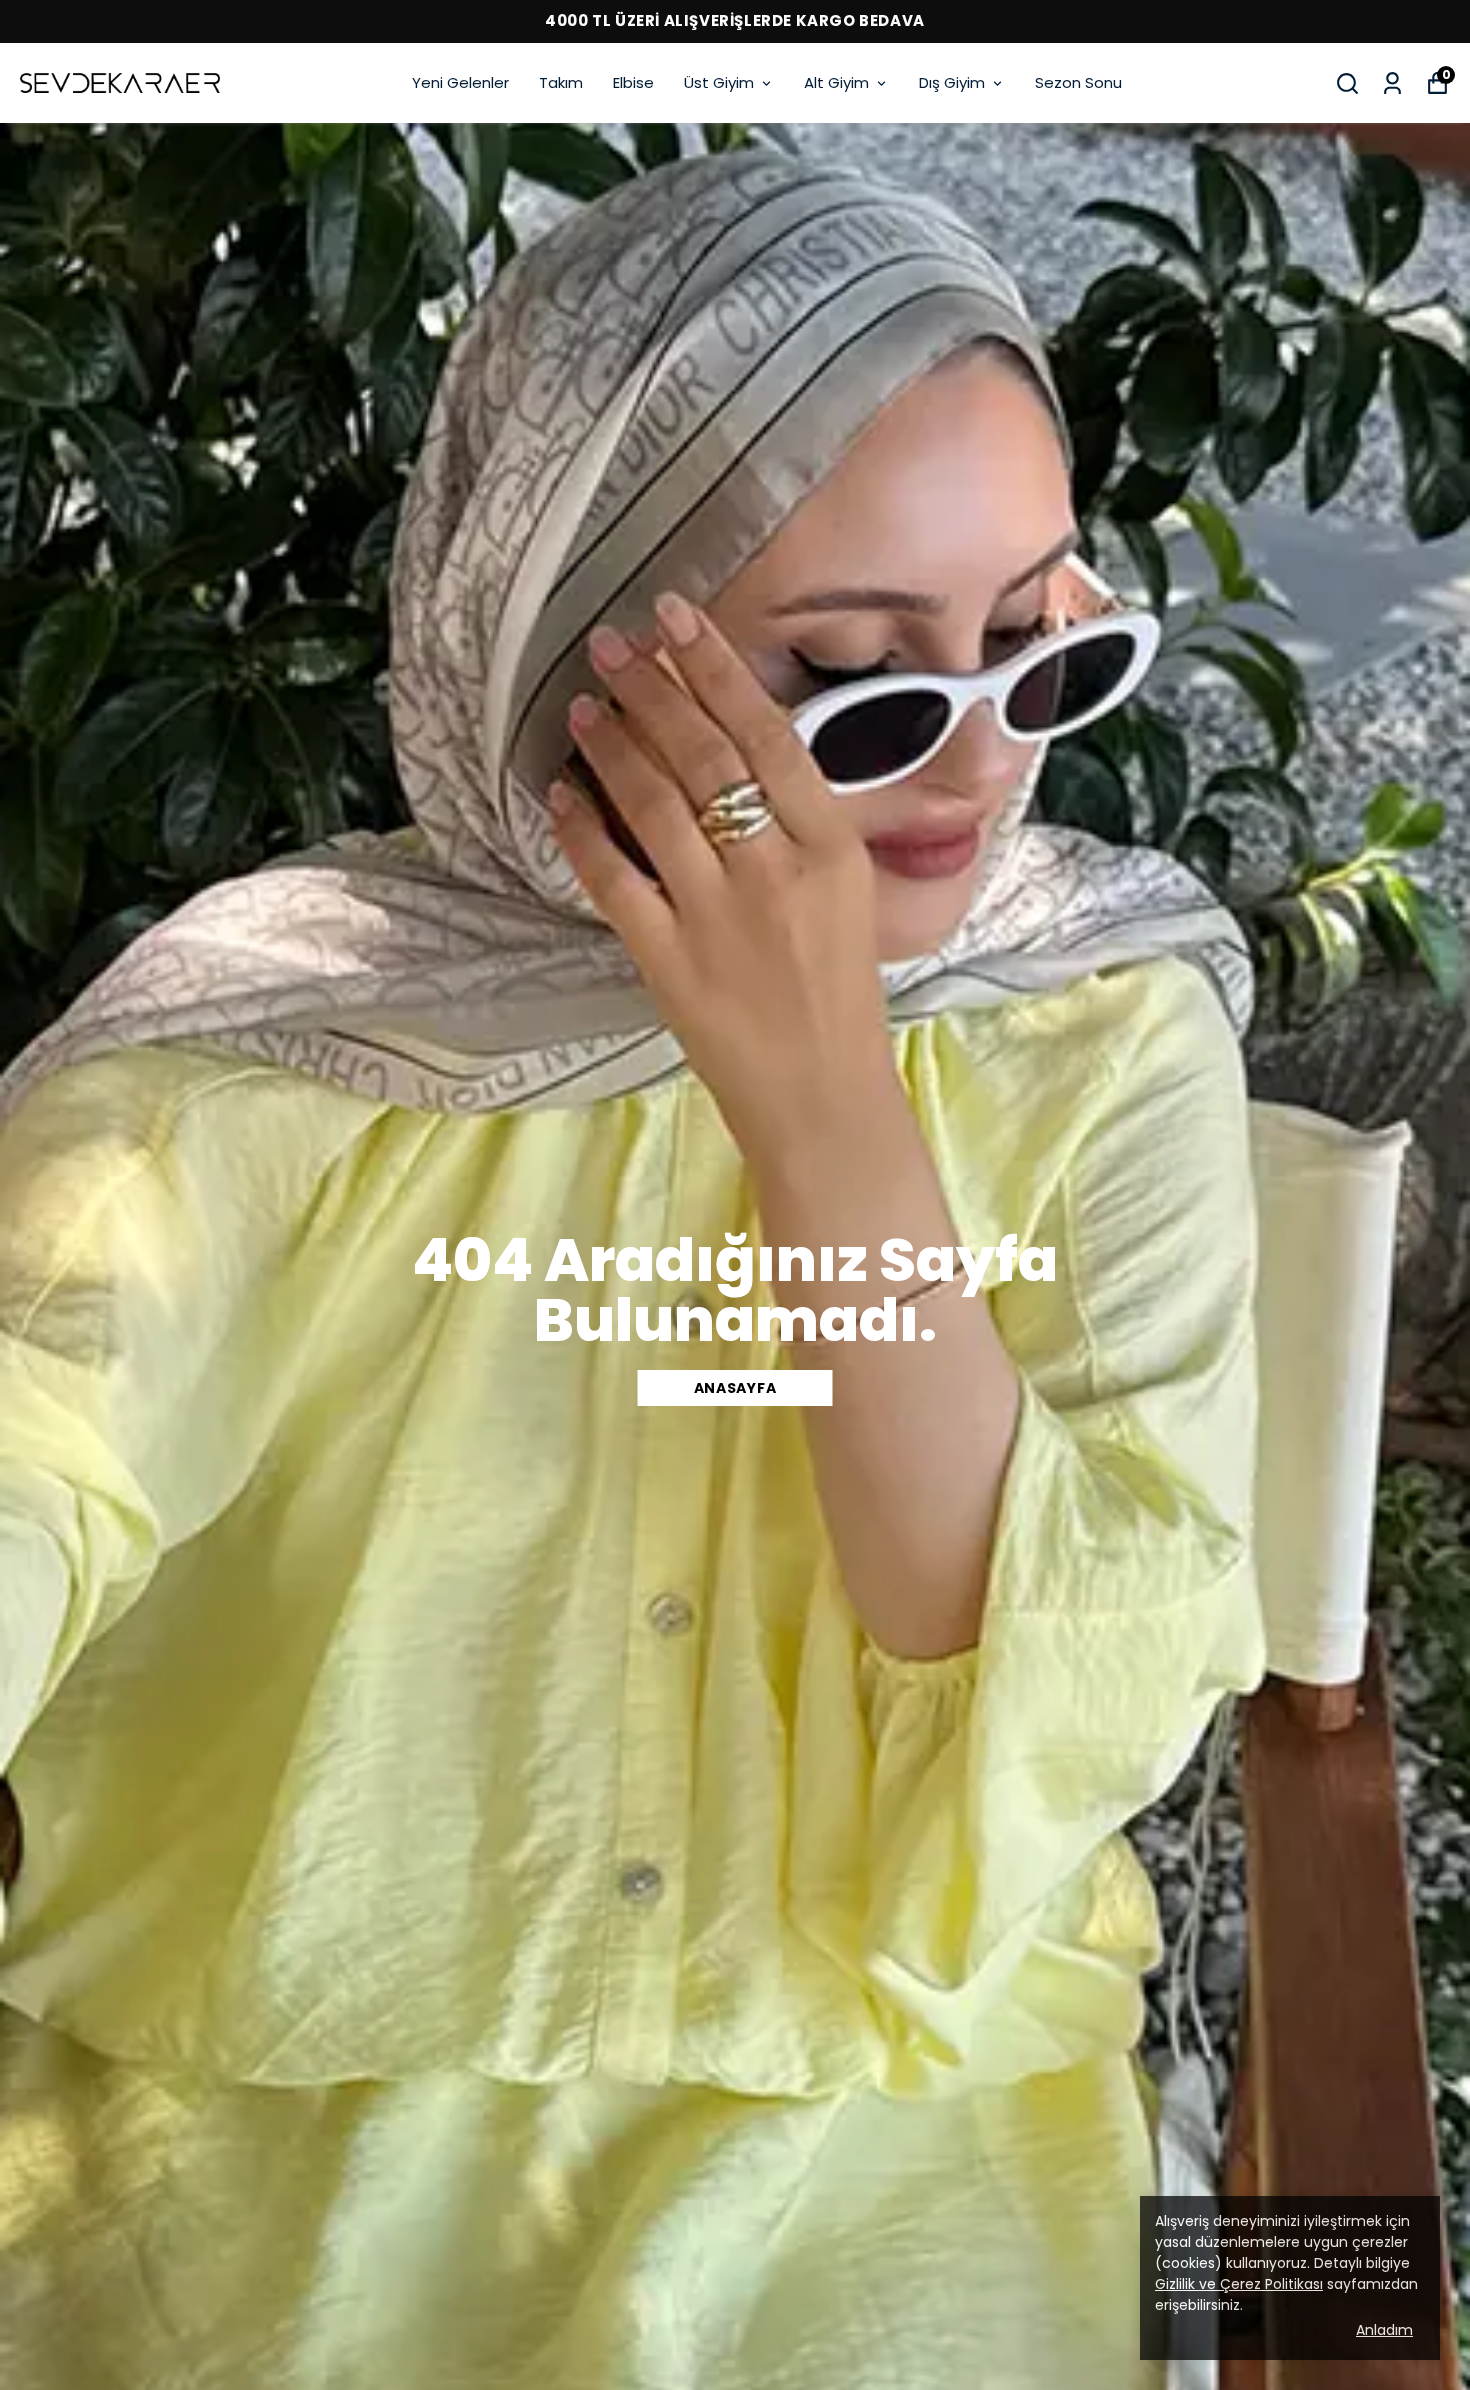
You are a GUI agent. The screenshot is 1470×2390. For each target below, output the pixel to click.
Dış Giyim (952, 82)
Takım (561, 82)
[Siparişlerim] (1392, 83)
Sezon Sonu (1078, 82)
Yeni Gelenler (460, 82)
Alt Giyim (836, 82)
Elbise (633, 82)
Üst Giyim (719, 82)
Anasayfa (735, 1388)
